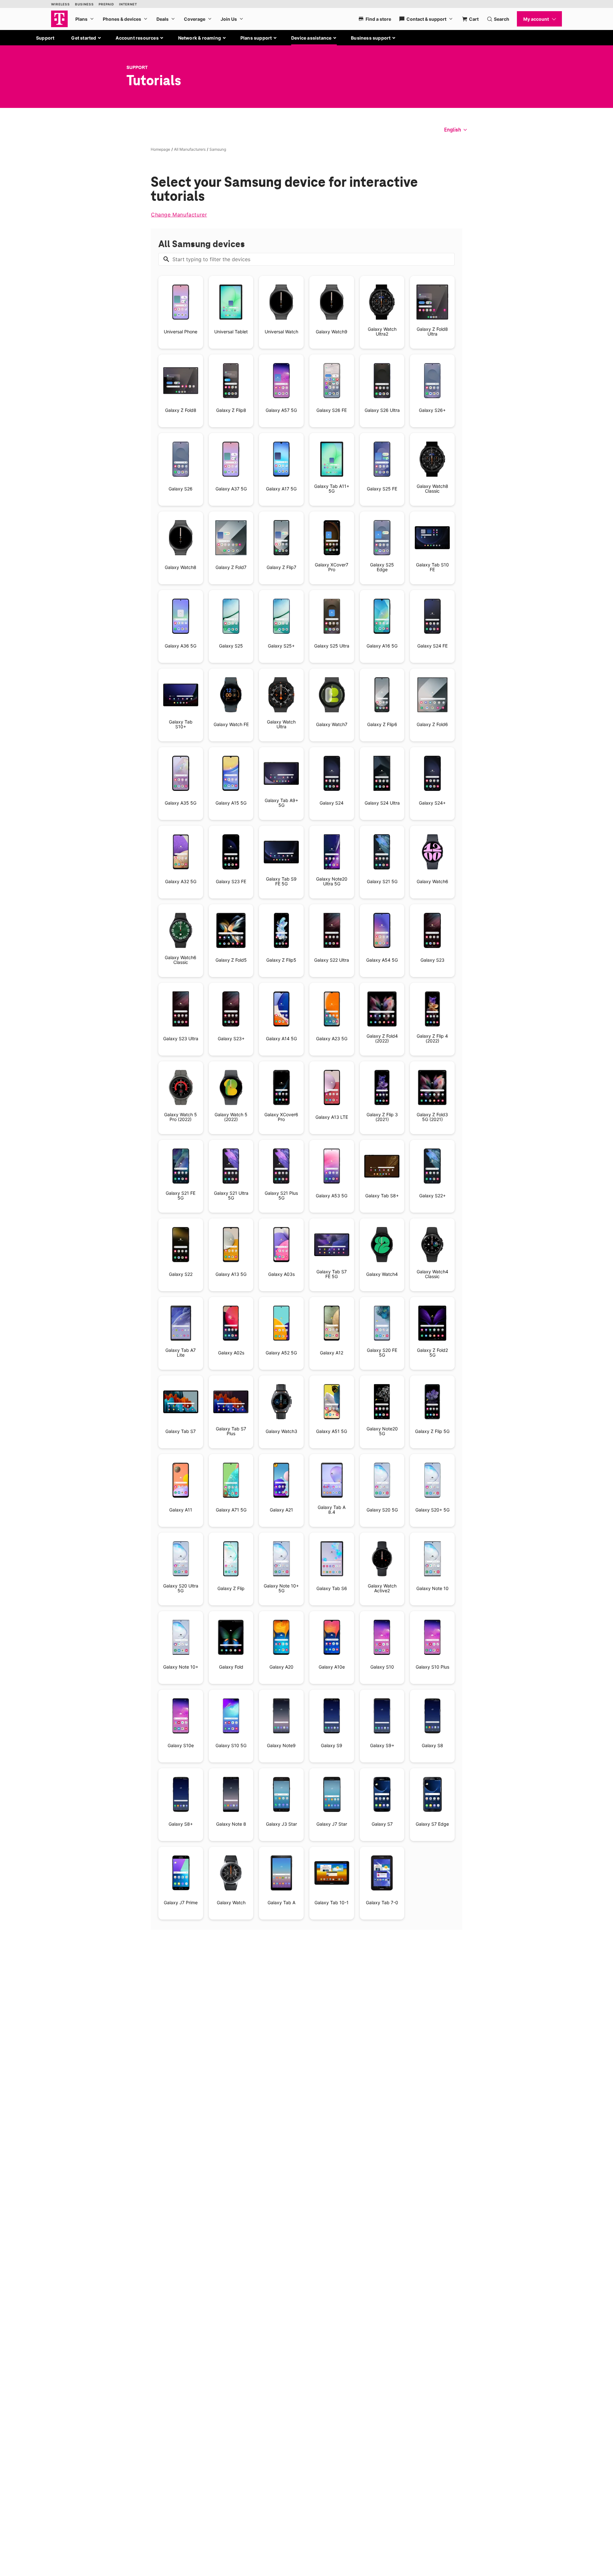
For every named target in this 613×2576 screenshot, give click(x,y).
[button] (86, 38)
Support (45, 38)
